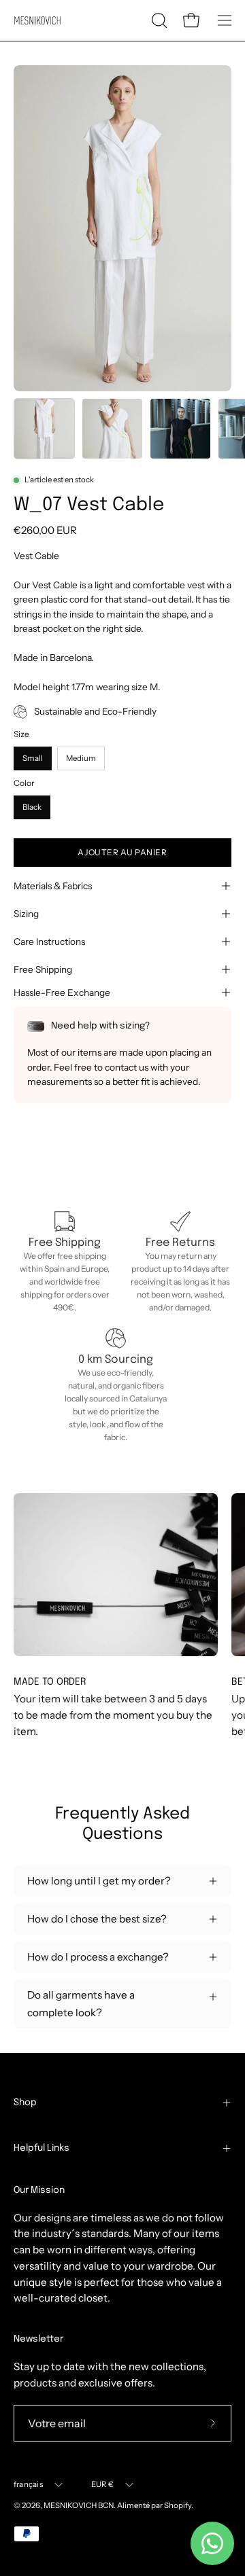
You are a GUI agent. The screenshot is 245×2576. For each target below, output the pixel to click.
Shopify (178, 2505)
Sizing (26, 914)
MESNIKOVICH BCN (79, 2505)
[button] (158, 20)
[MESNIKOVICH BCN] (37, 21)
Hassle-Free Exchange (62, 992)
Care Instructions (49, 942)
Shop (25, 2103)
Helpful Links (42, 2148)
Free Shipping (43, 969)
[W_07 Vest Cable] (44, 429)
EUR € (102, 2484)
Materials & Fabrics (53, 886)
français (28, 2484)
